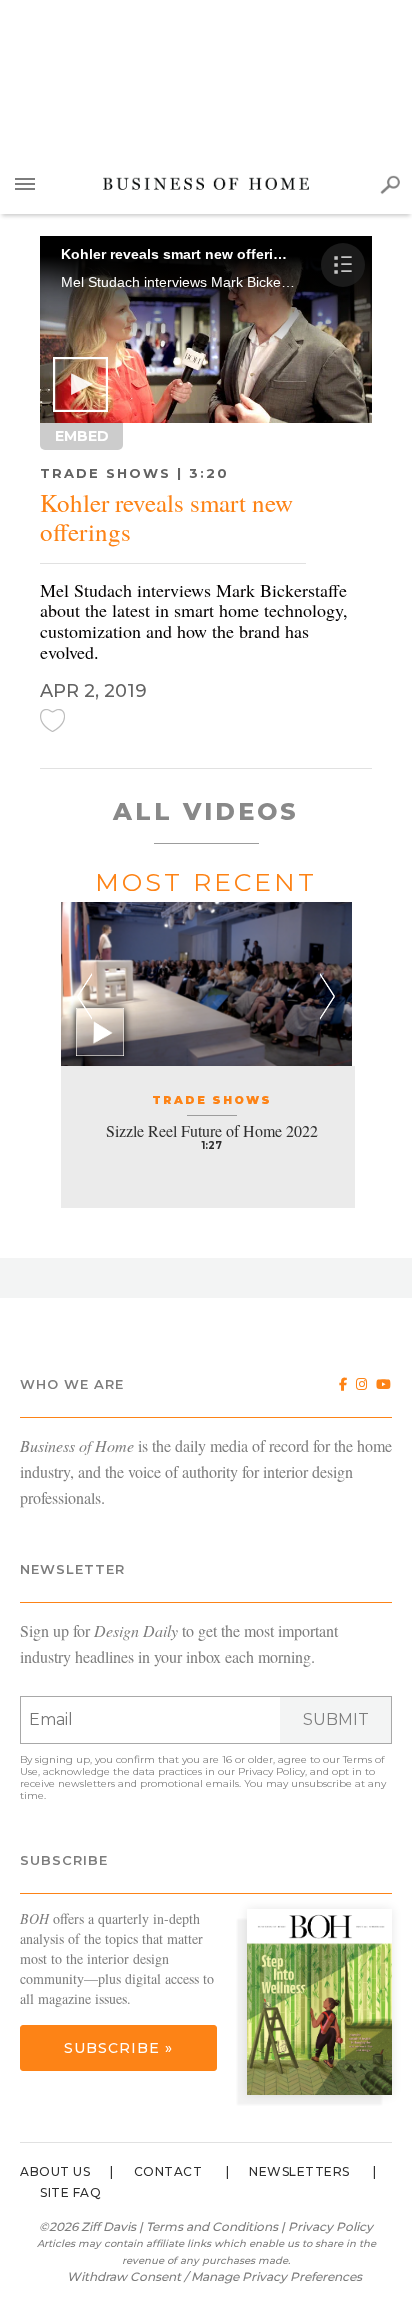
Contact (168, 2171)
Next (327, 996)
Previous (84, 996)
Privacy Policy (271, 1771)
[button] (80, 384)
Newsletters (299, 2171)
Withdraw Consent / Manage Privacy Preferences (214, 2276)
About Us (55, 2171)
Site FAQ (70, 2192)
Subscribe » (118, 2048)
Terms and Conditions (212, 2226)
